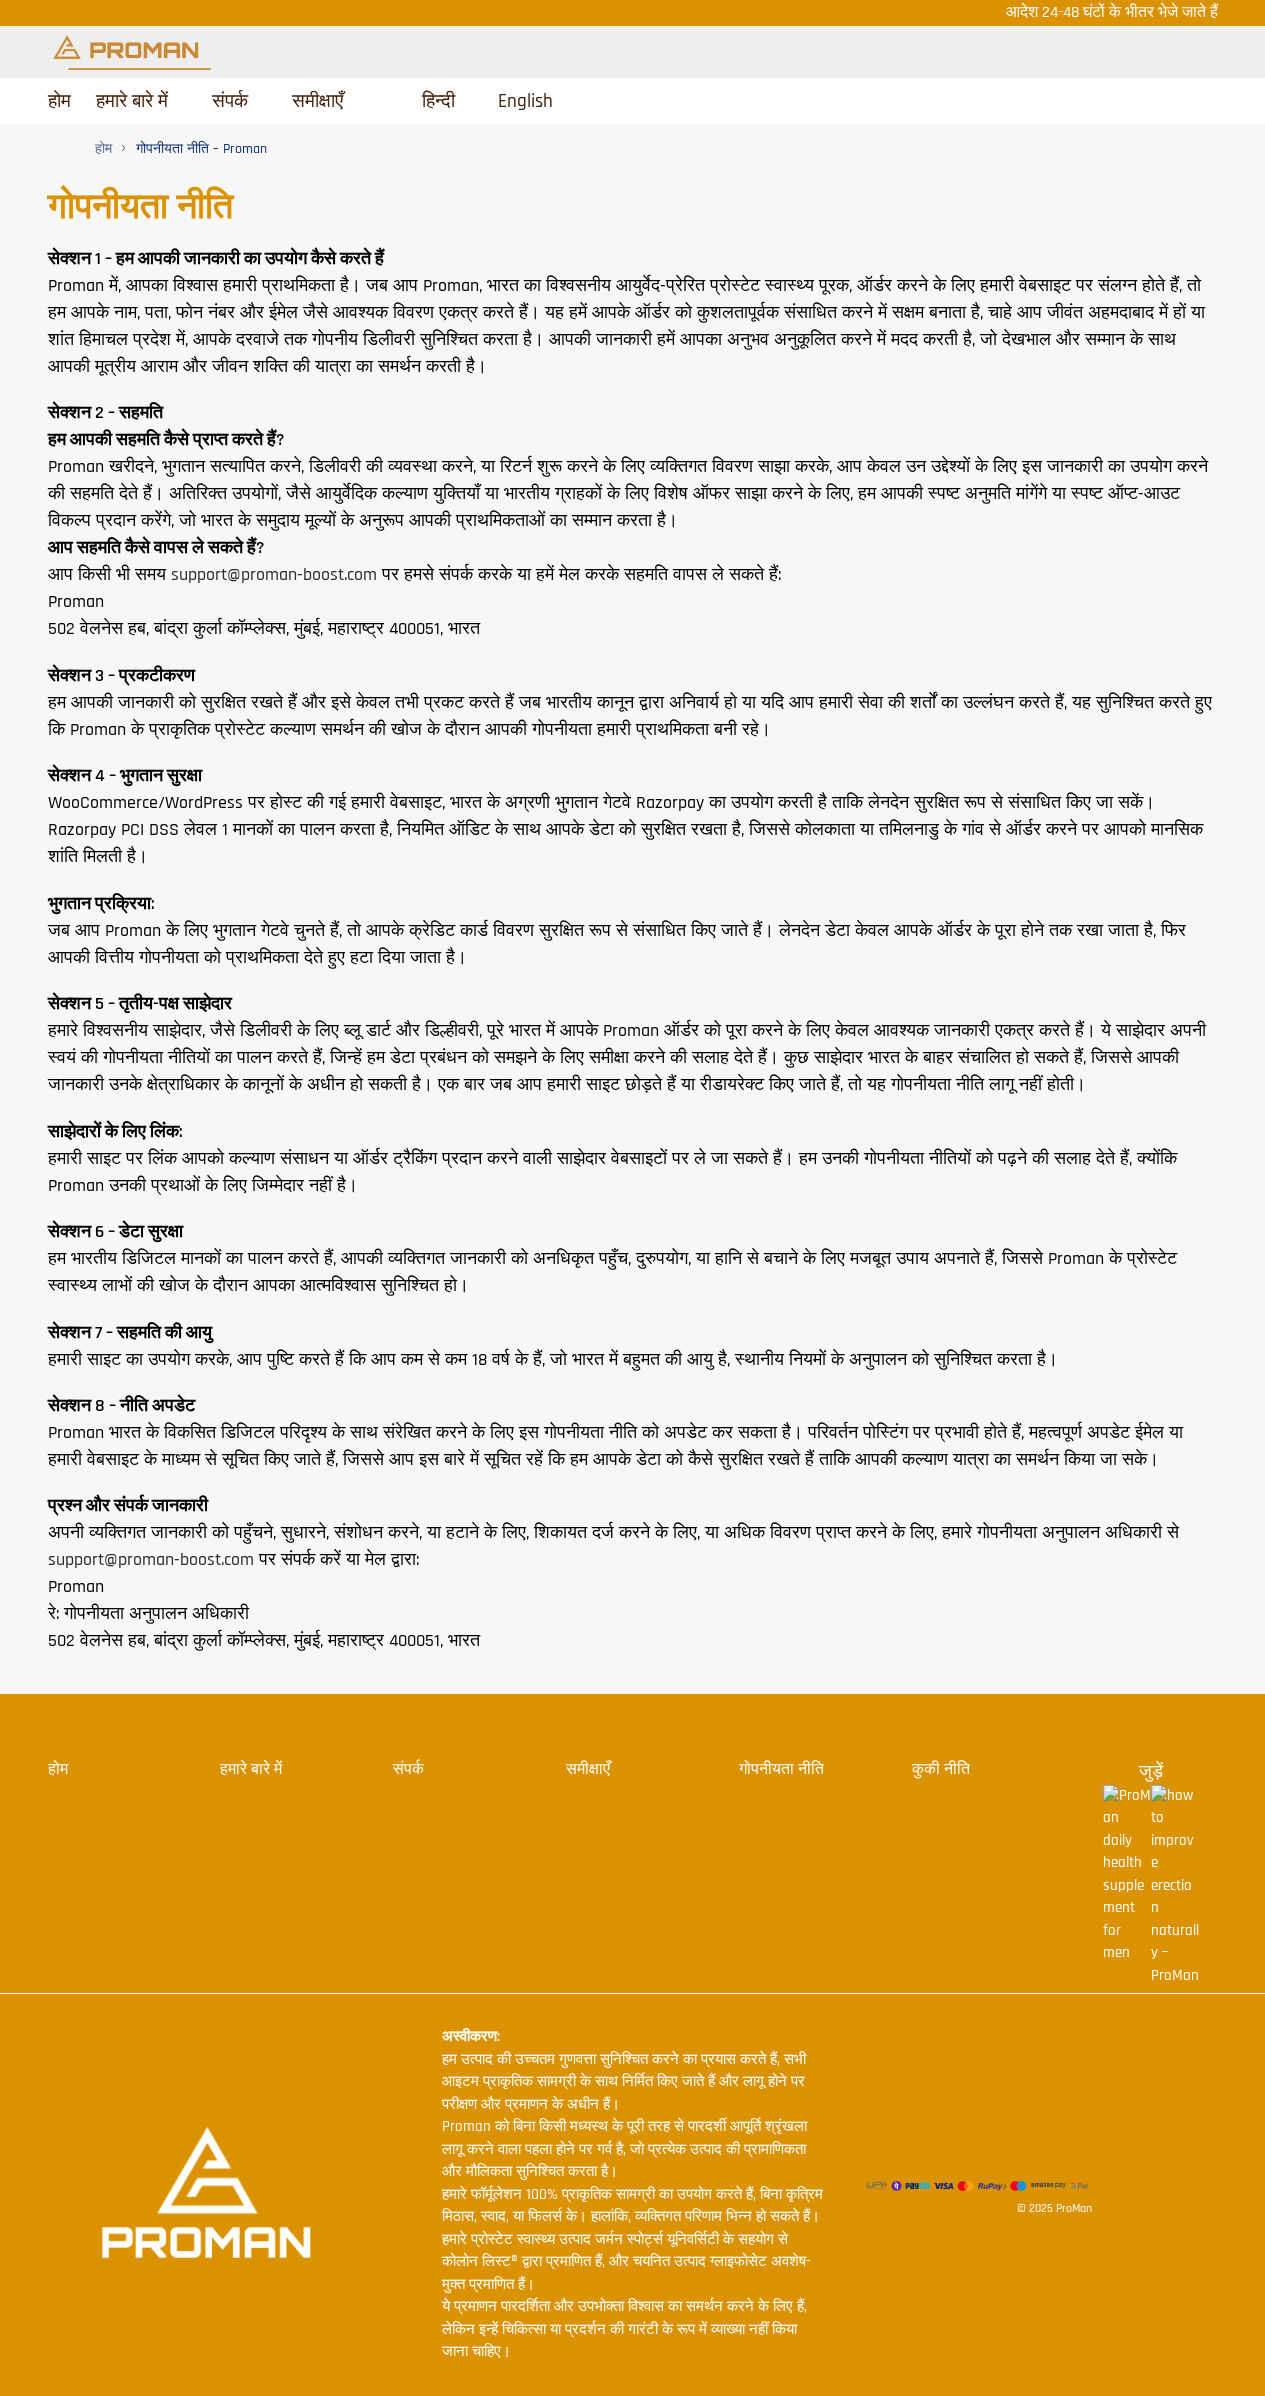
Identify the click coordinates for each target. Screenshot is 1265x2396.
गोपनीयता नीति (781, 1769)
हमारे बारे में (251, 1769)
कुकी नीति (941, 1769)
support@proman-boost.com (274, 574)
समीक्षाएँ (588, 1769)
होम (58, 1769)
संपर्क (408, 1769)
